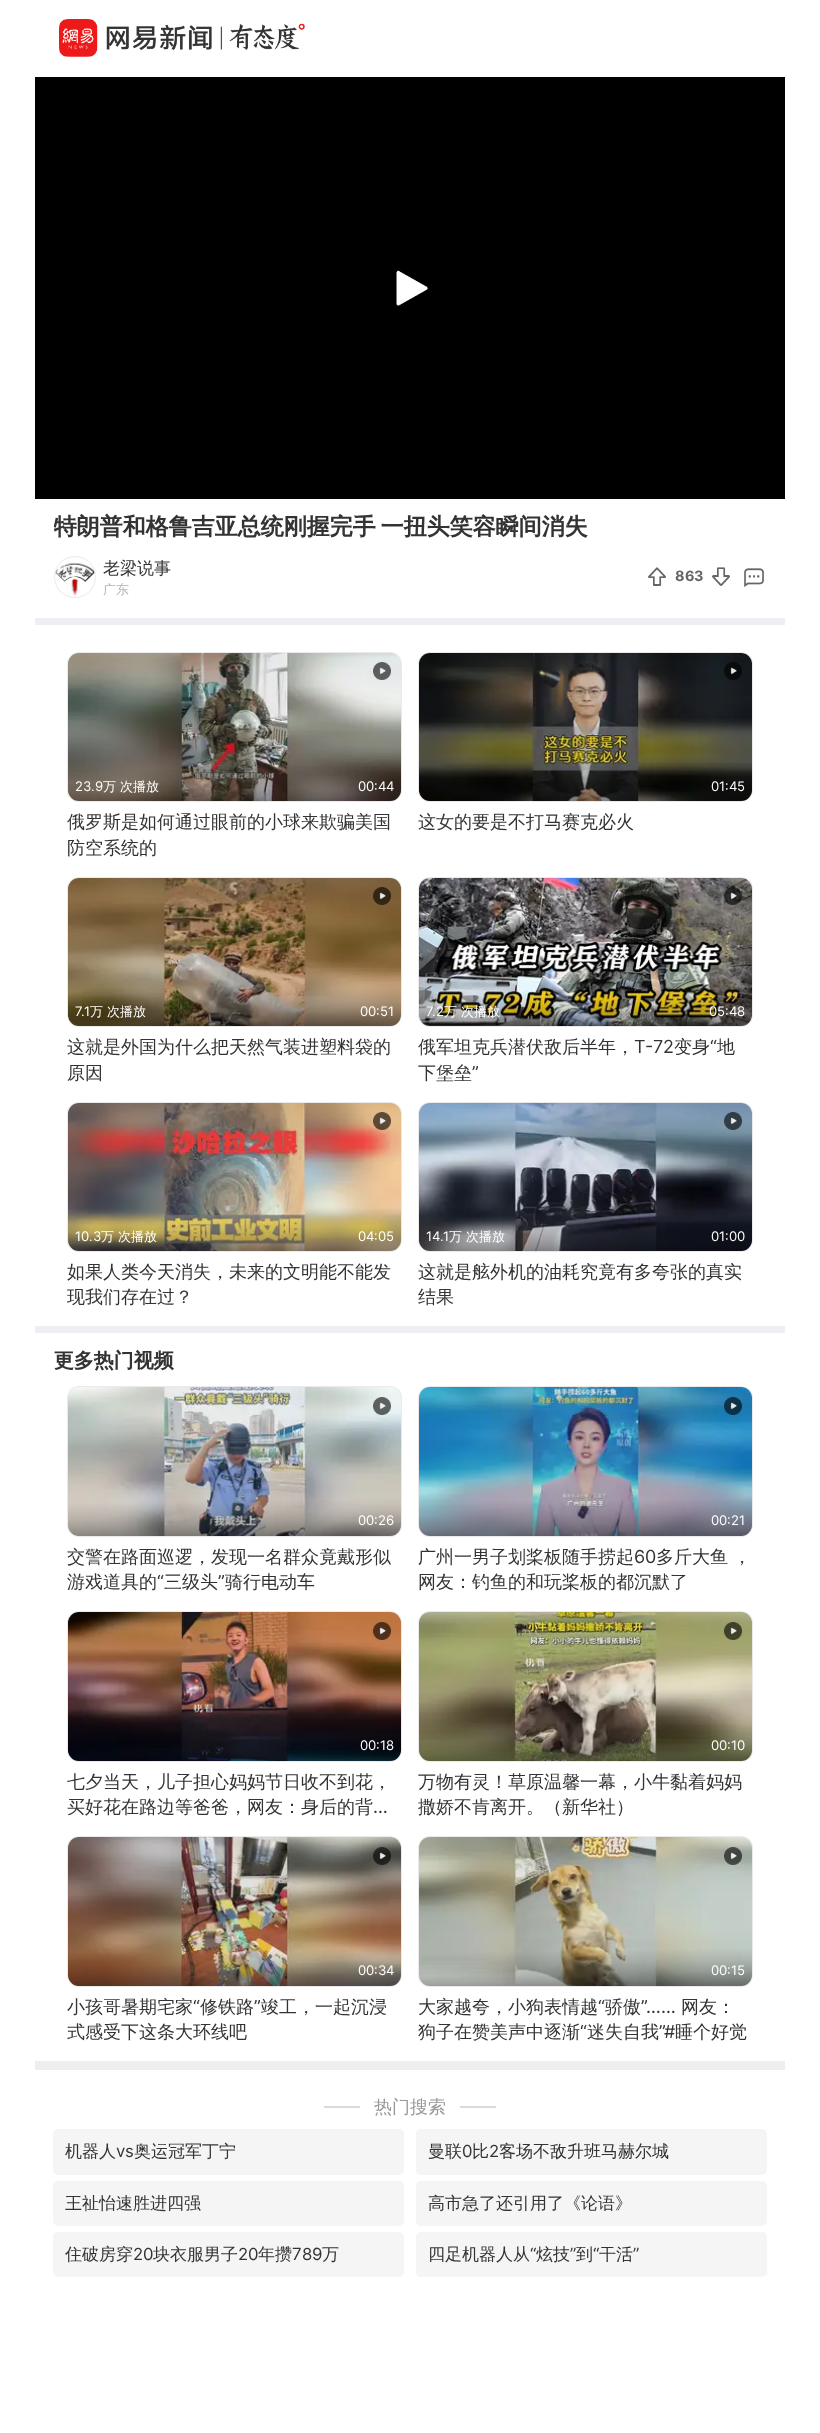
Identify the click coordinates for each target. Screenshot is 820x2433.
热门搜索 (410, 2106)
